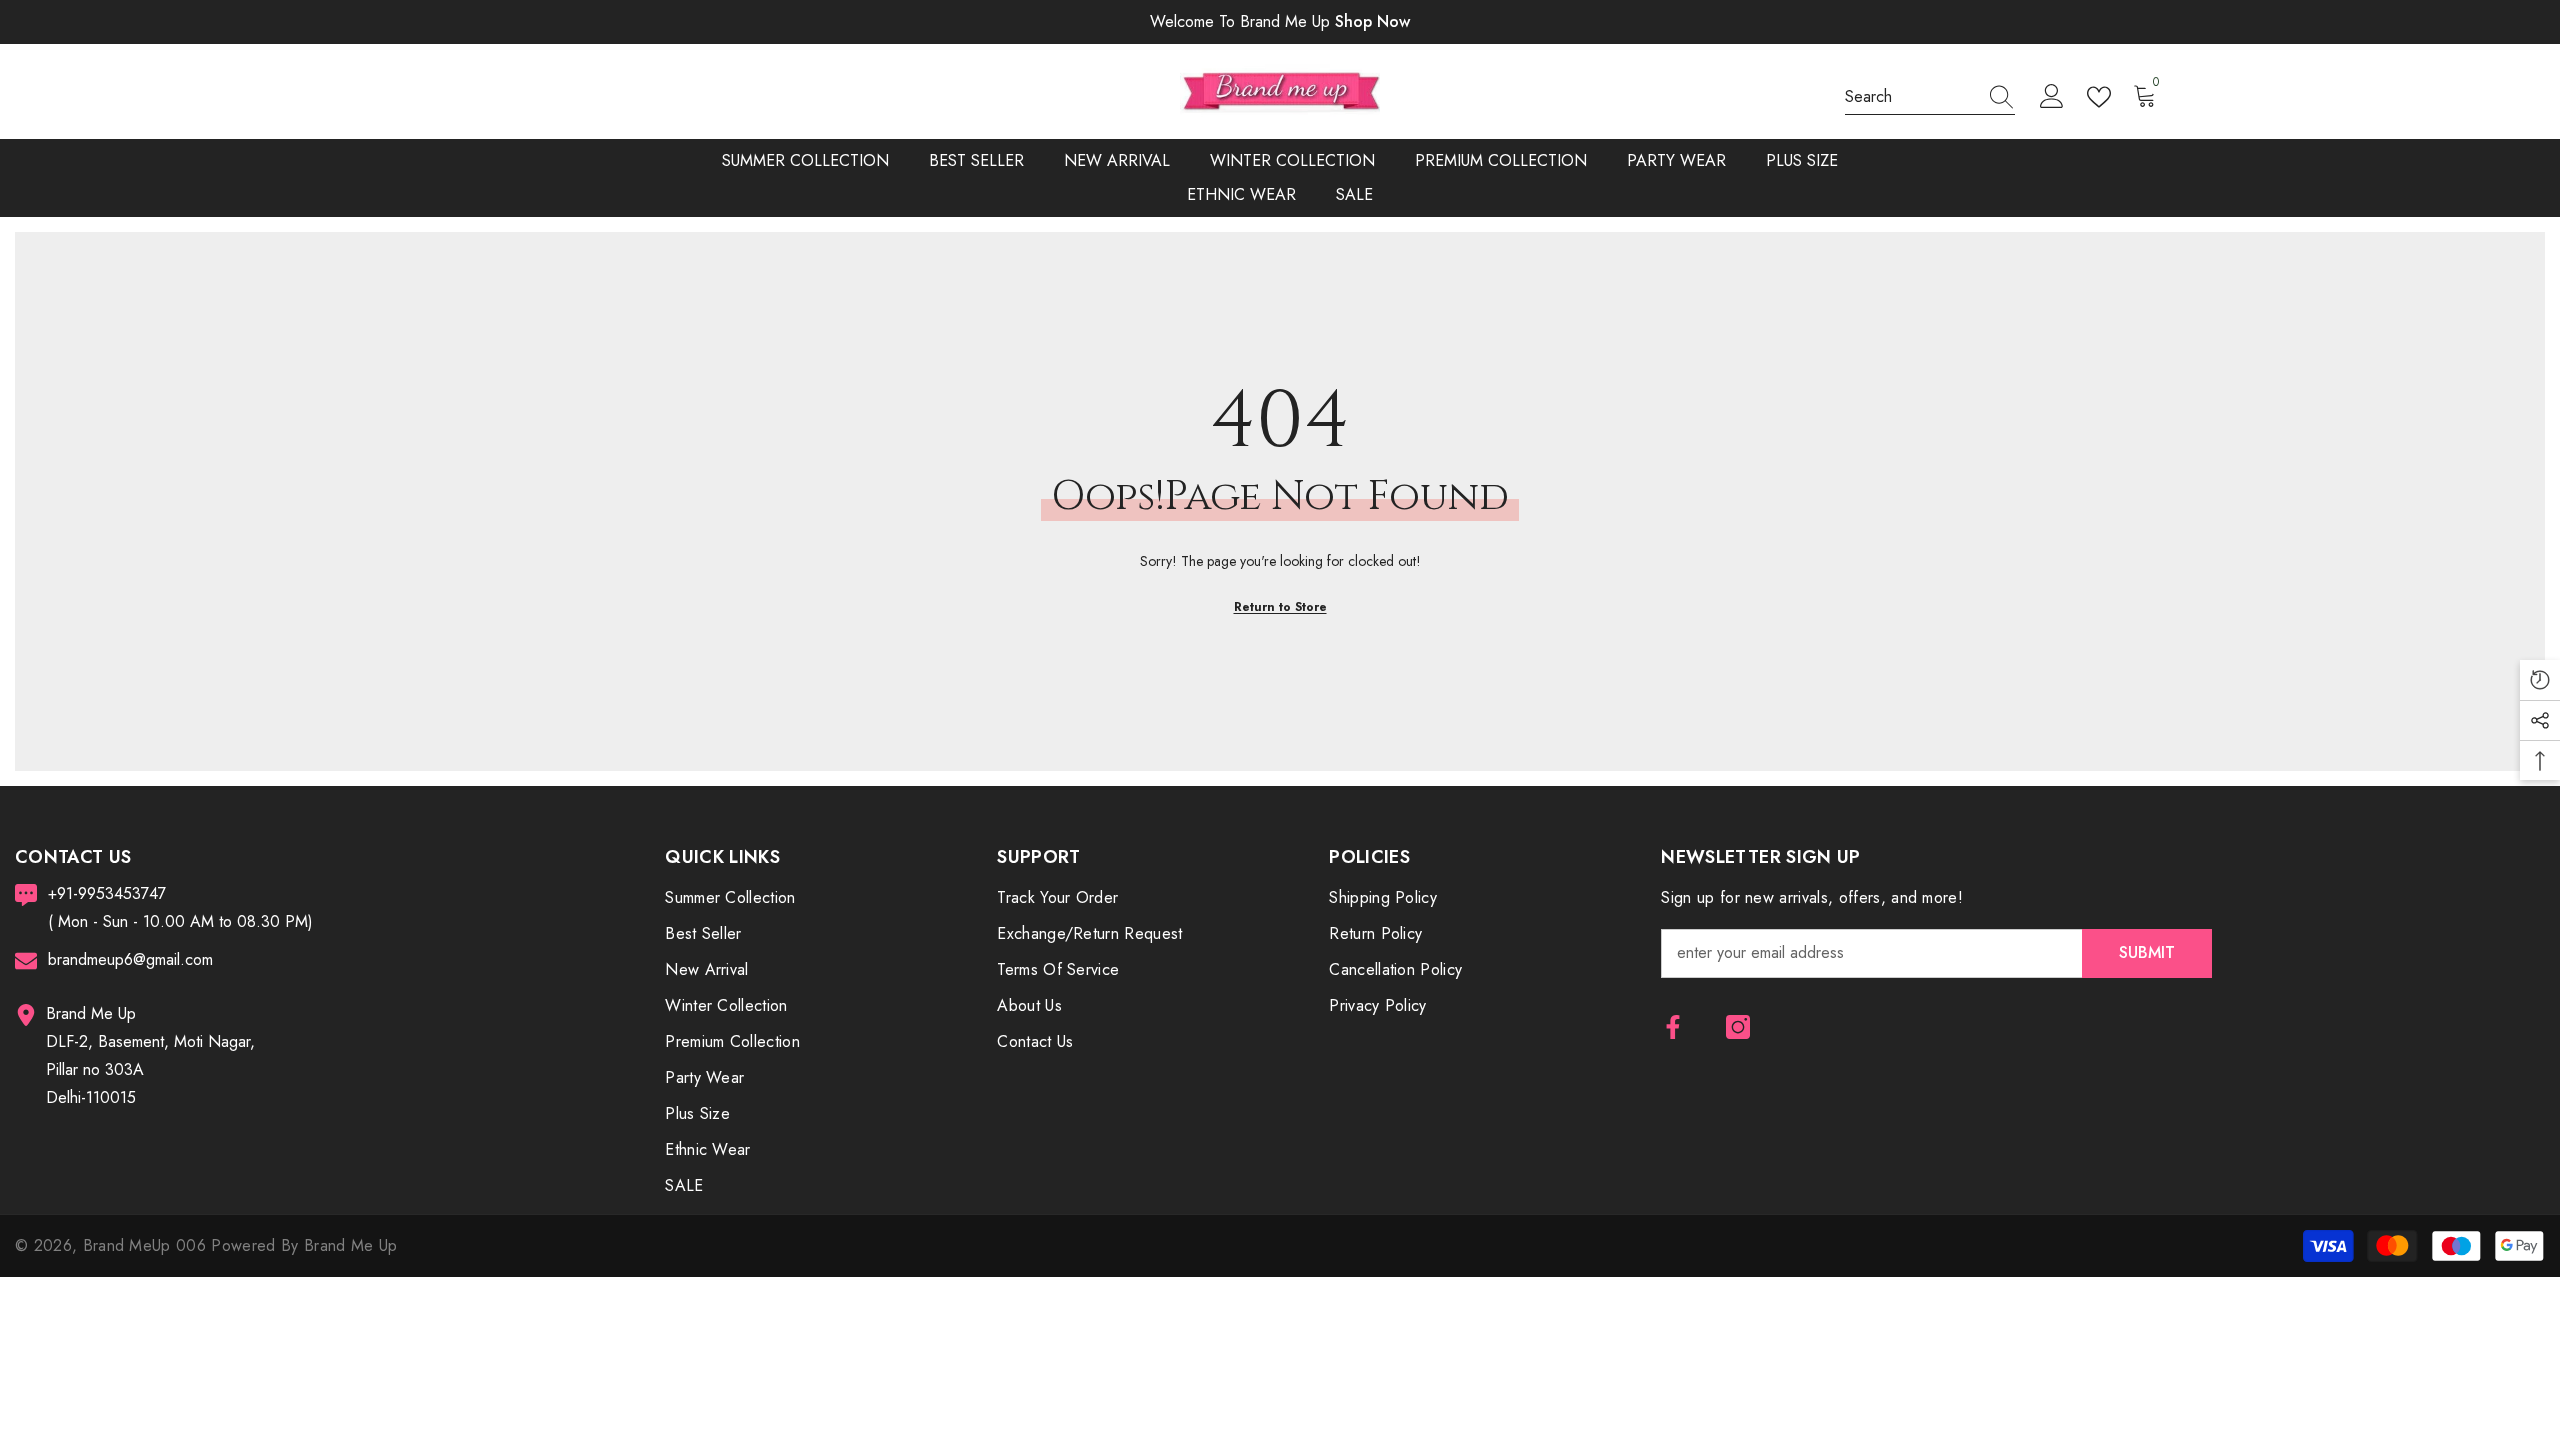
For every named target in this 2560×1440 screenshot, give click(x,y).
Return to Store (1280, 607)
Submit (2147, 952)
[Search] (1930, 97)
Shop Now (1372, 21)
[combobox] (1911, 97)
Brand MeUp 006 (147, 1245)
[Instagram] (1738, 1027)
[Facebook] (1673, 1027)
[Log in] (2052, 97)
